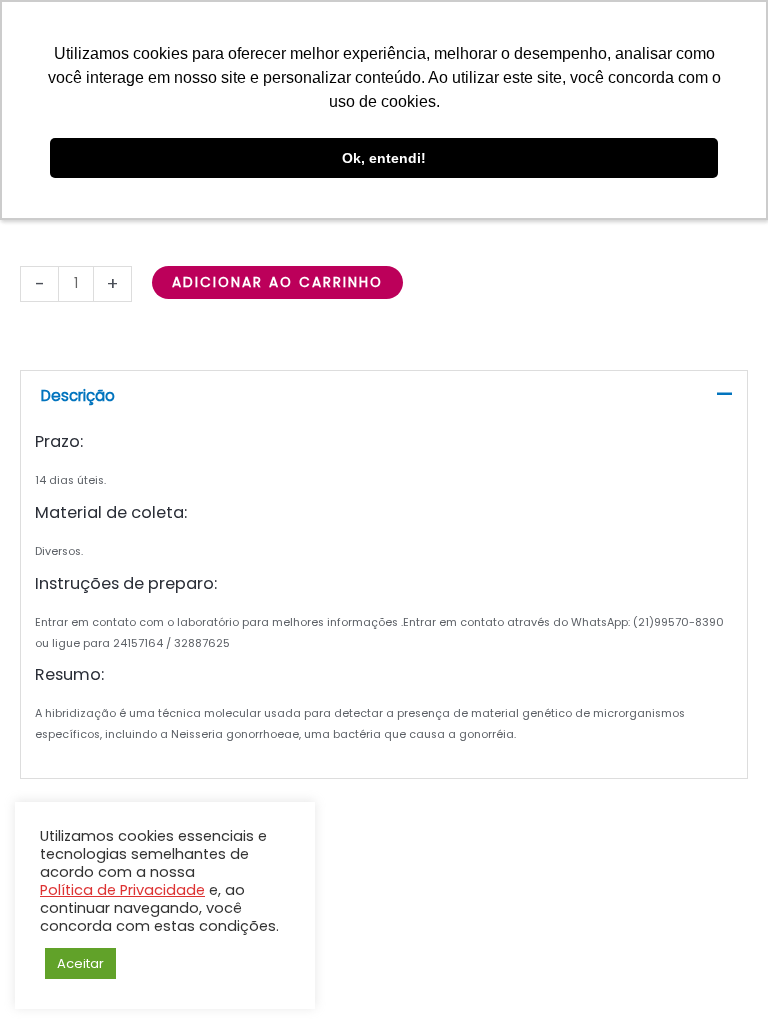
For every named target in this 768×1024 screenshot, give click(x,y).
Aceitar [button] (80, 963)
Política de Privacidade (122, 890)
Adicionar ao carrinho (277, 282)
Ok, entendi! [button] (384, 158)
